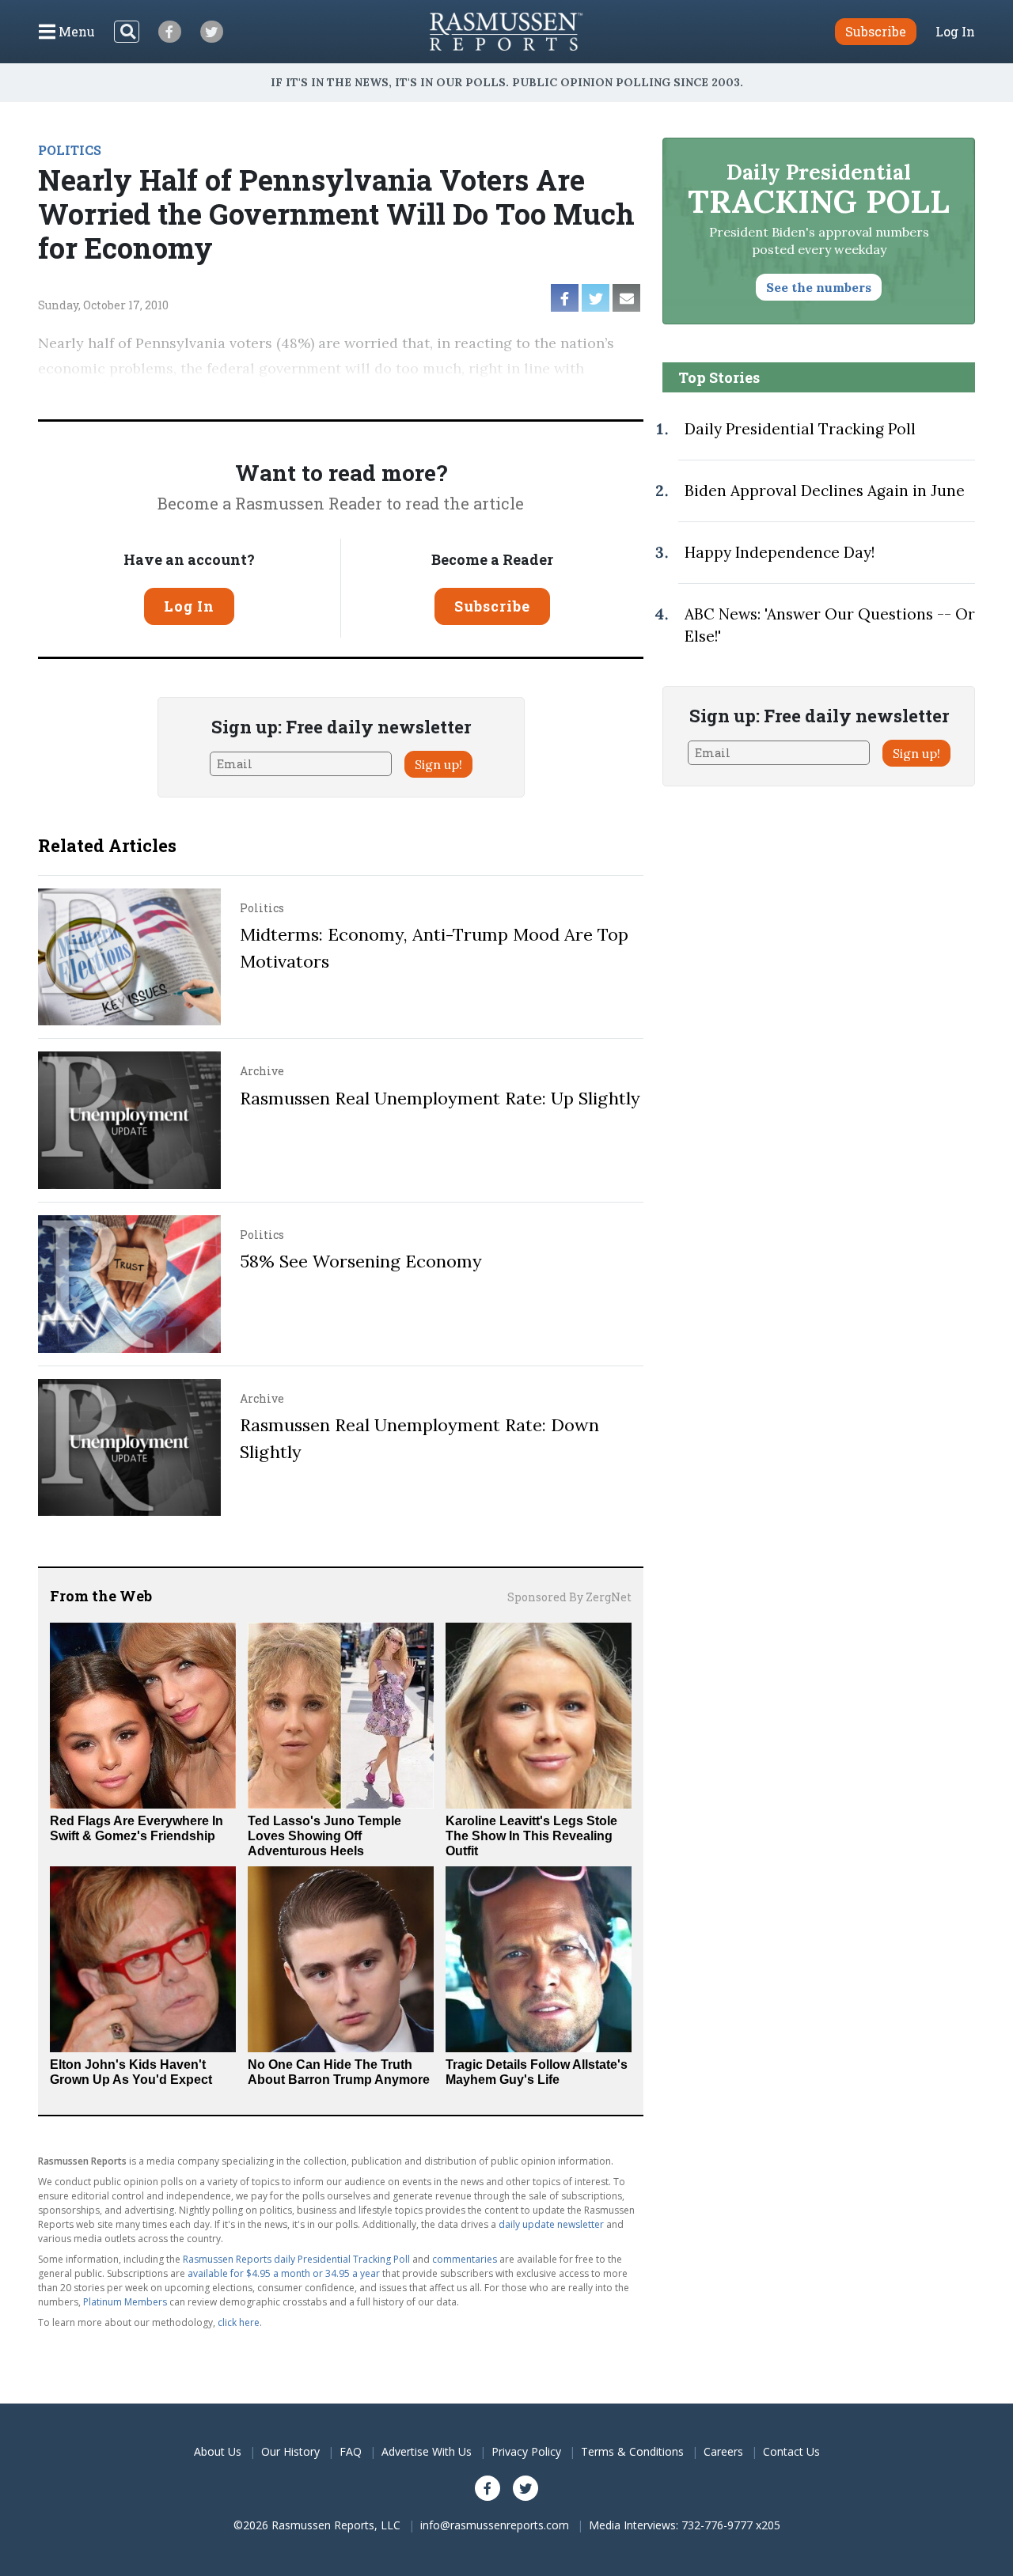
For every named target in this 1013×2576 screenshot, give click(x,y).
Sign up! (438, 764)
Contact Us (791, 2451)
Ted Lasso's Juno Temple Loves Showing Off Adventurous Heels (324, 1836)
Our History (290, 2451)
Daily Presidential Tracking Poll (800, 429)
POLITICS (70, 150)
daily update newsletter (551, 2224)
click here (239, 2322)
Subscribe (492, 606)
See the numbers (819, 287)
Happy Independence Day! (780, 552)
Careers (723, 2451)
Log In (955, 32)
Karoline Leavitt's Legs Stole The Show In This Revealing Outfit (531, 1836)
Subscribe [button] (876, 31)
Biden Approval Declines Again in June (825, 491)
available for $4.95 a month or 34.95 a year (284, 2273)
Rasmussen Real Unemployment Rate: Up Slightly (440, 1098)
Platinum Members (125, 2302)
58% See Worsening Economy (361, 1261)
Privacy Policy (526, 2451)
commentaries (465, 2259)
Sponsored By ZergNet (569, 1597)
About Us (218, 2451)
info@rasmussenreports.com (495, 2525)
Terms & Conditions (632, 2451)
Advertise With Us (427, 2451)
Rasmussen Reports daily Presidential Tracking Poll (296, 2259)
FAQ (351, 2451)
